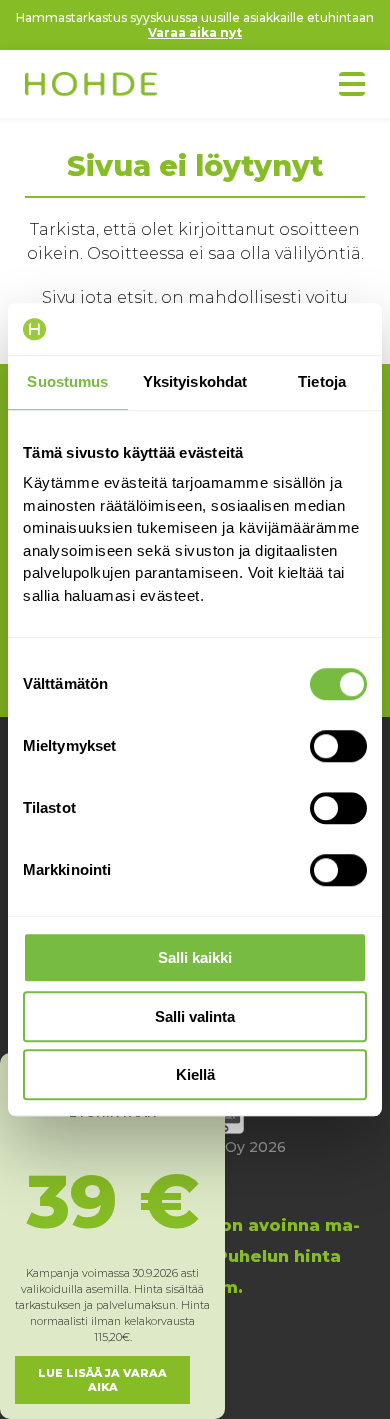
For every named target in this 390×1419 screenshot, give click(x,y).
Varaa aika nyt (195, 32)
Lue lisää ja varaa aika (102, 1380)
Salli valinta (195, 1016)
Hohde (91, 86)
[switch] (338, 746)
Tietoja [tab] (322, 381)
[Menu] (352, 84)
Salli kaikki (195, 957)
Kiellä (195, 1074)
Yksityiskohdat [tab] (195, 381)
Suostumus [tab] (67, 381)
